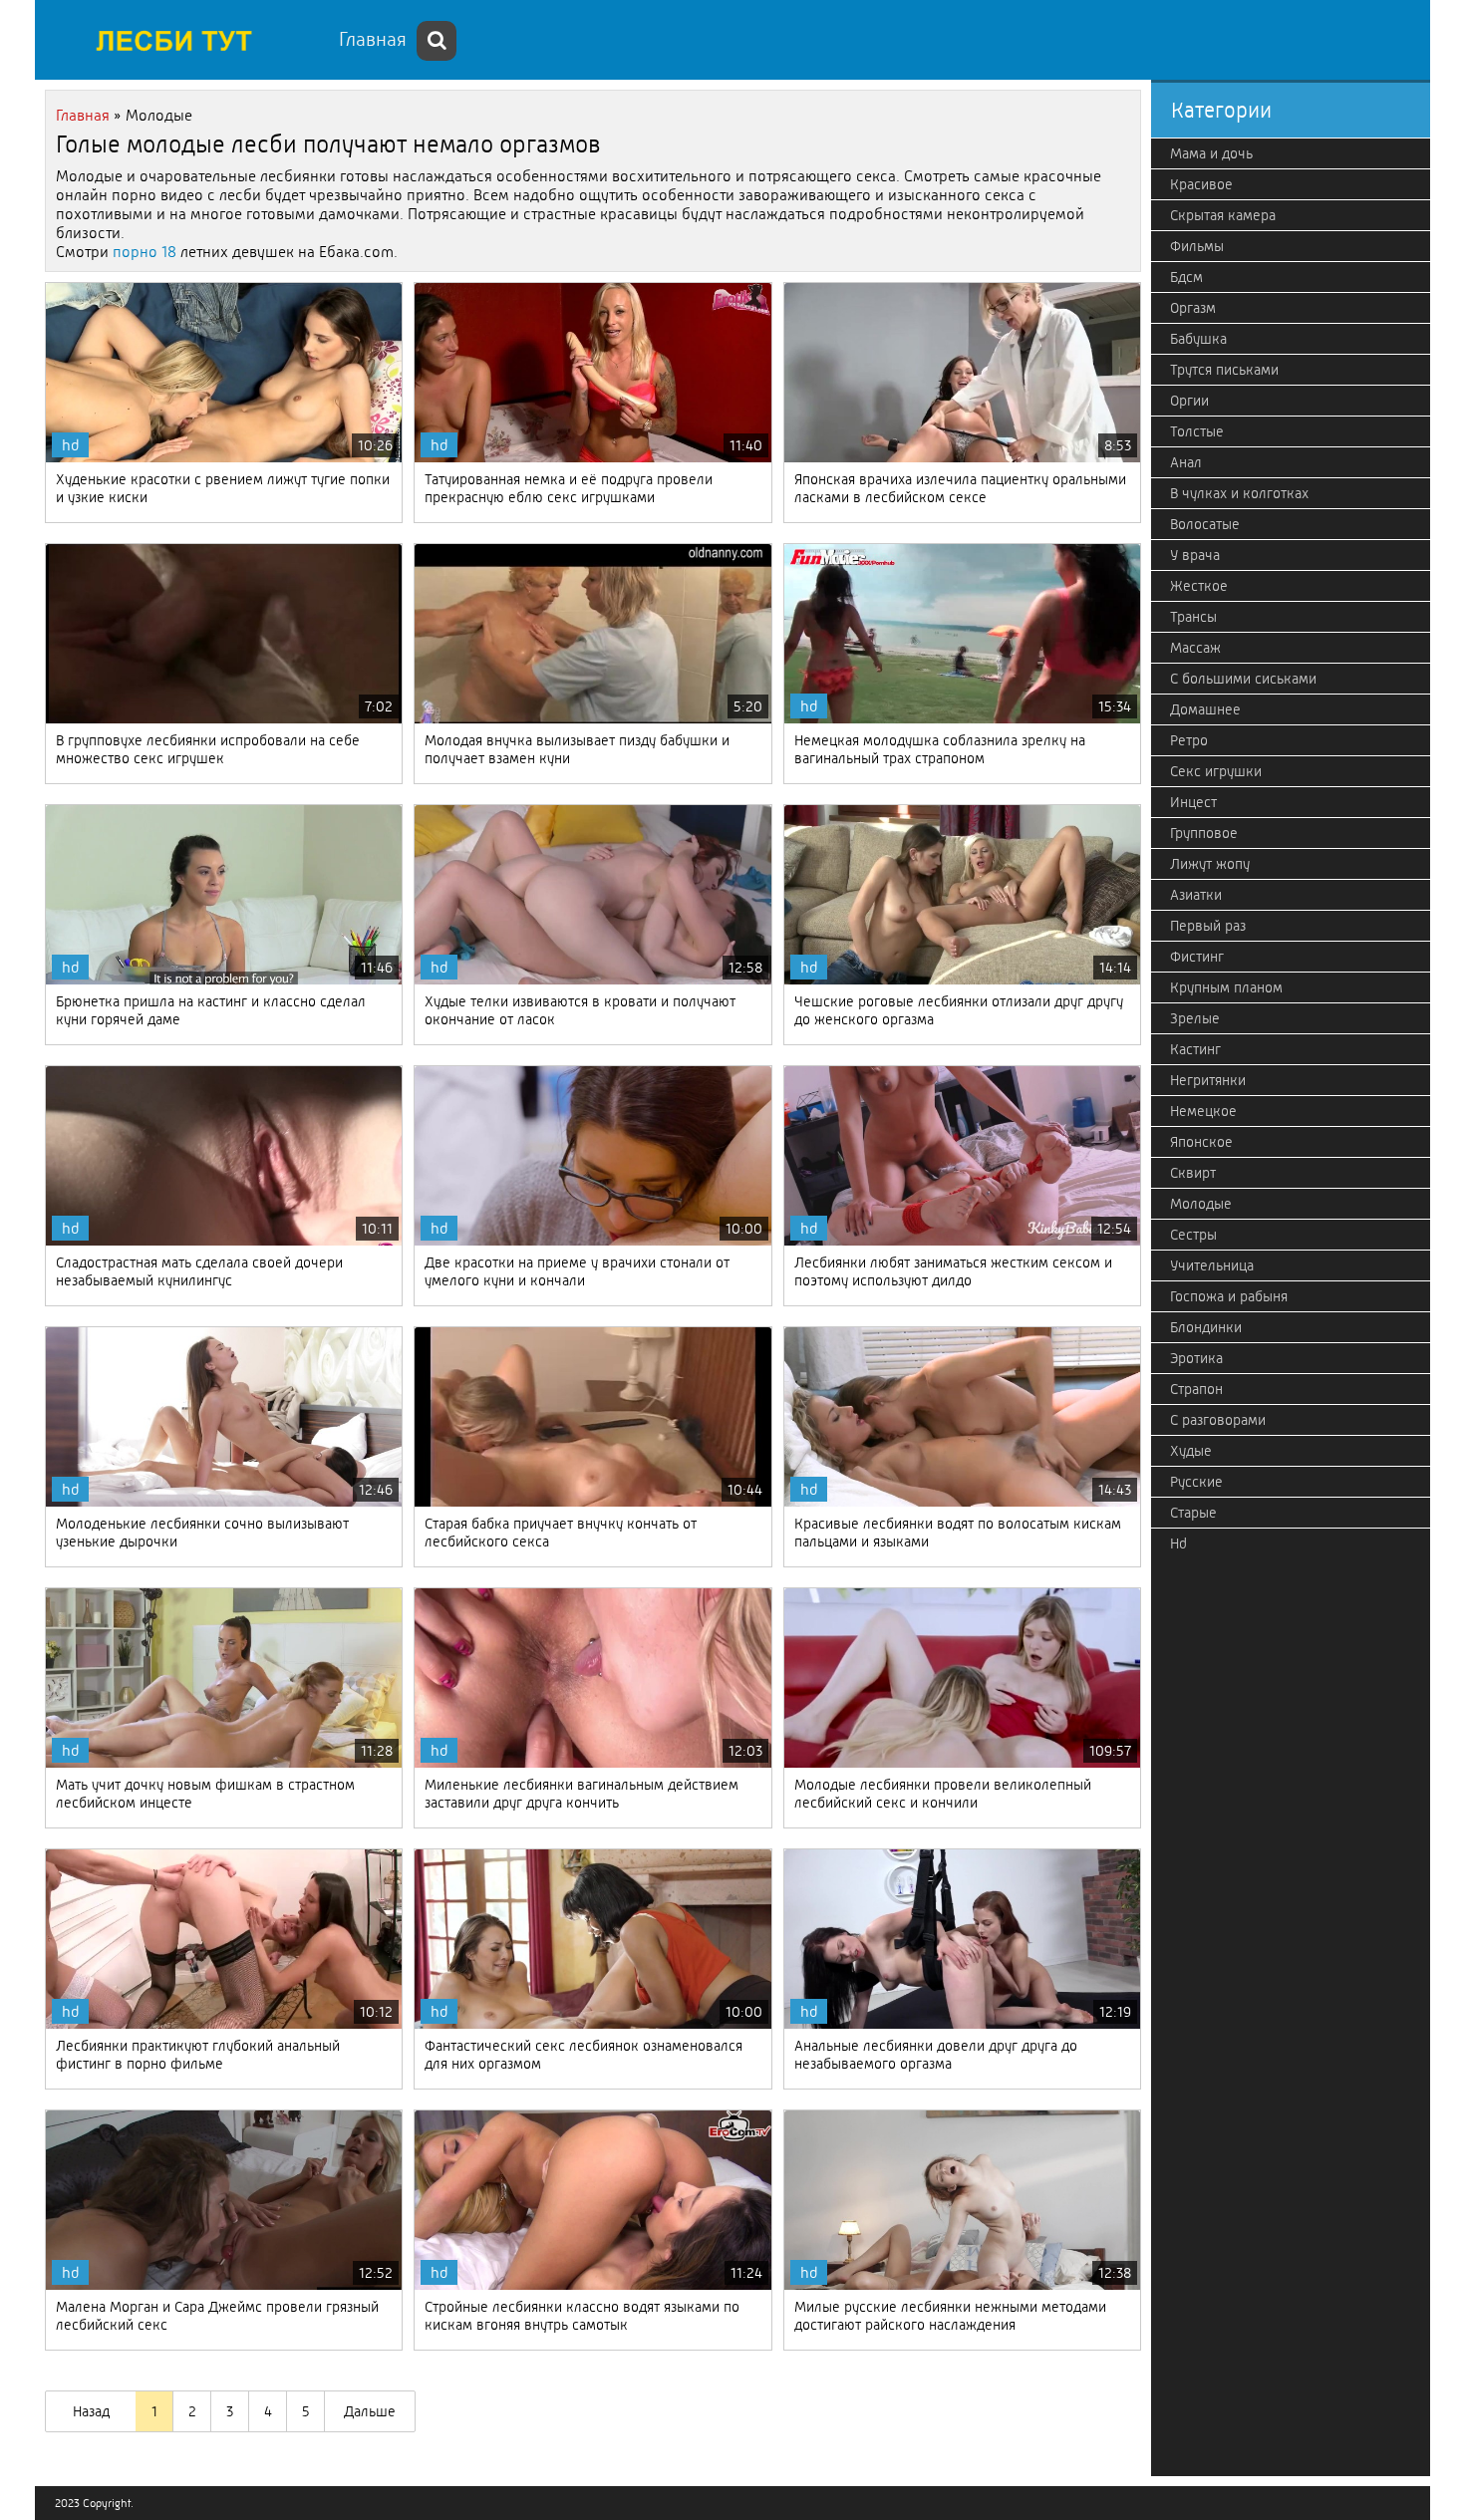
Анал (1186, 462)
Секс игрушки (1216, 771)
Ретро (1189, 740)
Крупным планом (1226, 987)
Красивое (1201, 184)
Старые (1193, 1513)
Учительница (1212, 1265)
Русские (1196, 1482)
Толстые (1197, 431)
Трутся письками (1224, 370)
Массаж (1195, 648)
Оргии (1189, 401)
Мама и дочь (1211, 153)
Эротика (1196, 1358)
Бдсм (1186, 277)
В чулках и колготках (1239, 493)
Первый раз (1208, 926)
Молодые (1201, 1204)
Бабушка (1198, 339)
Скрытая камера (1223, 215)
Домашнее (1205, 709)
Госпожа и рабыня (1229, 1296)
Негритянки (1208, 1080)
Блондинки (1206, 1327)
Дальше (370, 2411)
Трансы (1193, 617)
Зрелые (1195, 1018)
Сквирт (1193, 1173)
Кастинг (1195, 1049)
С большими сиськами (1243, 679)
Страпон (1196, 1389)
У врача (1195, 555)
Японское (1201, 1142)
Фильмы (1197, 246)
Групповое (1204, 833)
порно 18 (145, 252)
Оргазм (1193, 308)
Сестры (1193, 1235)
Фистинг (1197, 957)
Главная (373, 39)
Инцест (1193, 802)
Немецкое (1203, 1111)
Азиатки (1196, 895)
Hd (1178, 1543)
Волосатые (1205, 524)
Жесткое (1199, 586)
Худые (1191, 1451)
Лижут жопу (1210, 864)
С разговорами (1218, 1420)
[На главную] (184, 40)
